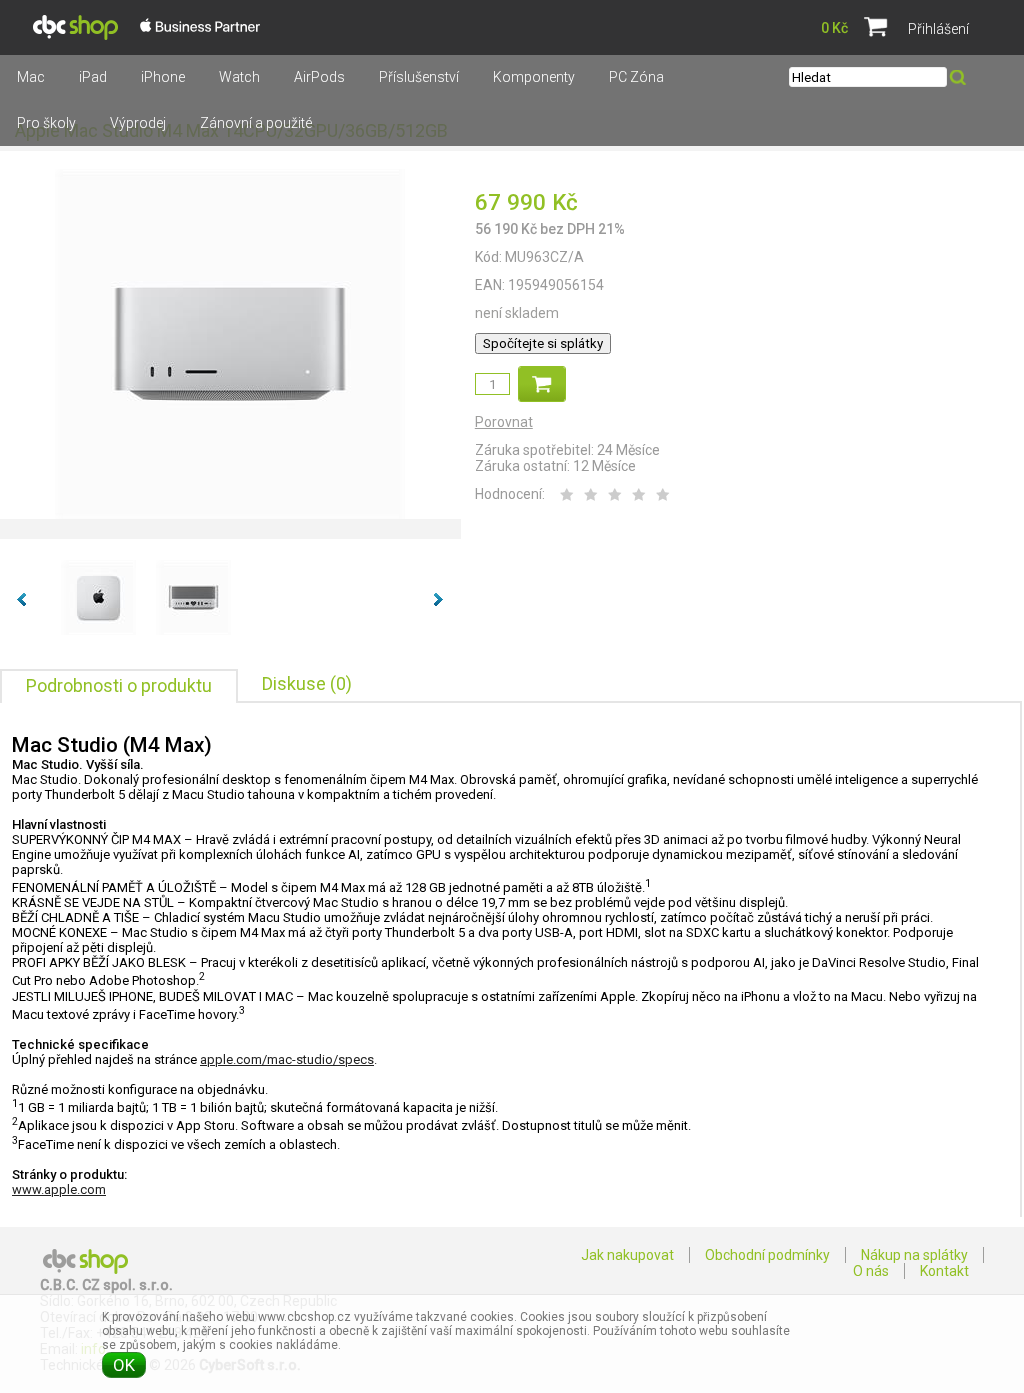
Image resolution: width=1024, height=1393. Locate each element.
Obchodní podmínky (767, 1255)
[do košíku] (542, 384)
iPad (93, 77)
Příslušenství (419, 77)
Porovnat (504, 422)
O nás (871, 1271)
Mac (31, 77)
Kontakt (944, 1271)
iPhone (163, 77)
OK (124, 1365)
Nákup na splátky (914, 1255)
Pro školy (46, 123)
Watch (239, 77)
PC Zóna (636, 77)
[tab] (119, 686)
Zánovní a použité (256, 123)
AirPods (319, 77)
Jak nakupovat (627, 1255)
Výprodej (138, 123)
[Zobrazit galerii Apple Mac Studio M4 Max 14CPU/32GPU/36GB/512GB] (230, 515)
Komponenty (534, 77)
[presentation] (119, 686)
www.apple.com (59, 1189)
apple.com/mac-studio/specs (287, 1059)
